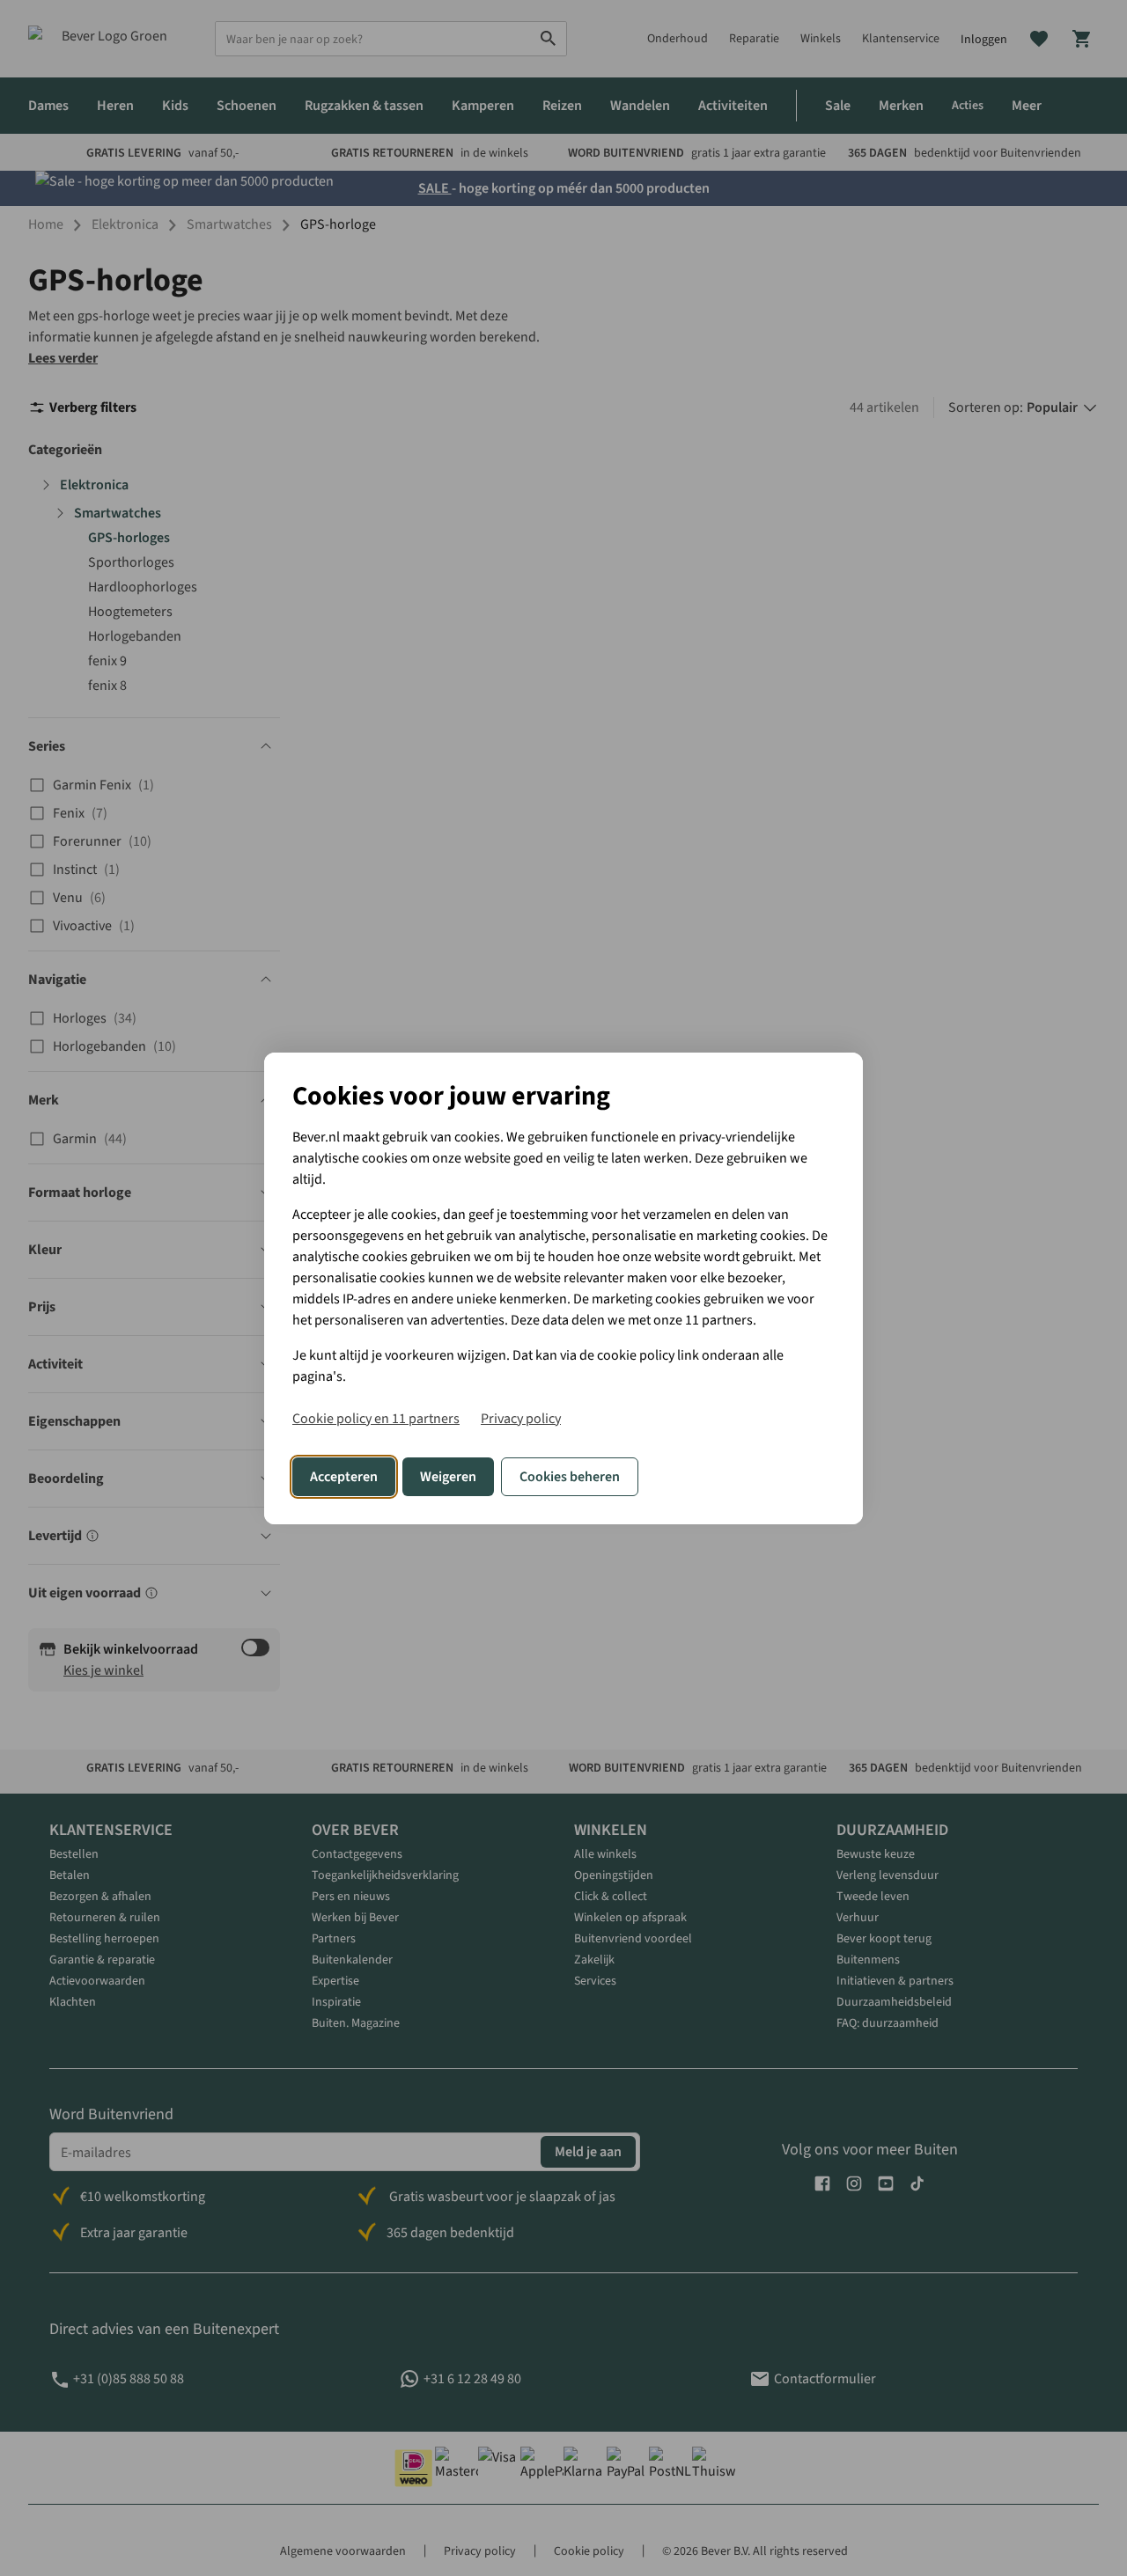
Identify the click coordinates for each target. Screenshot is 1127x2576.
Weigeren (448, 1477)
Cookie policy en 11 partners (376, 1419)
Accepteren (344, 1477)
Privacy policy (521, 1419)
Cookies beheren (570, 1477)
